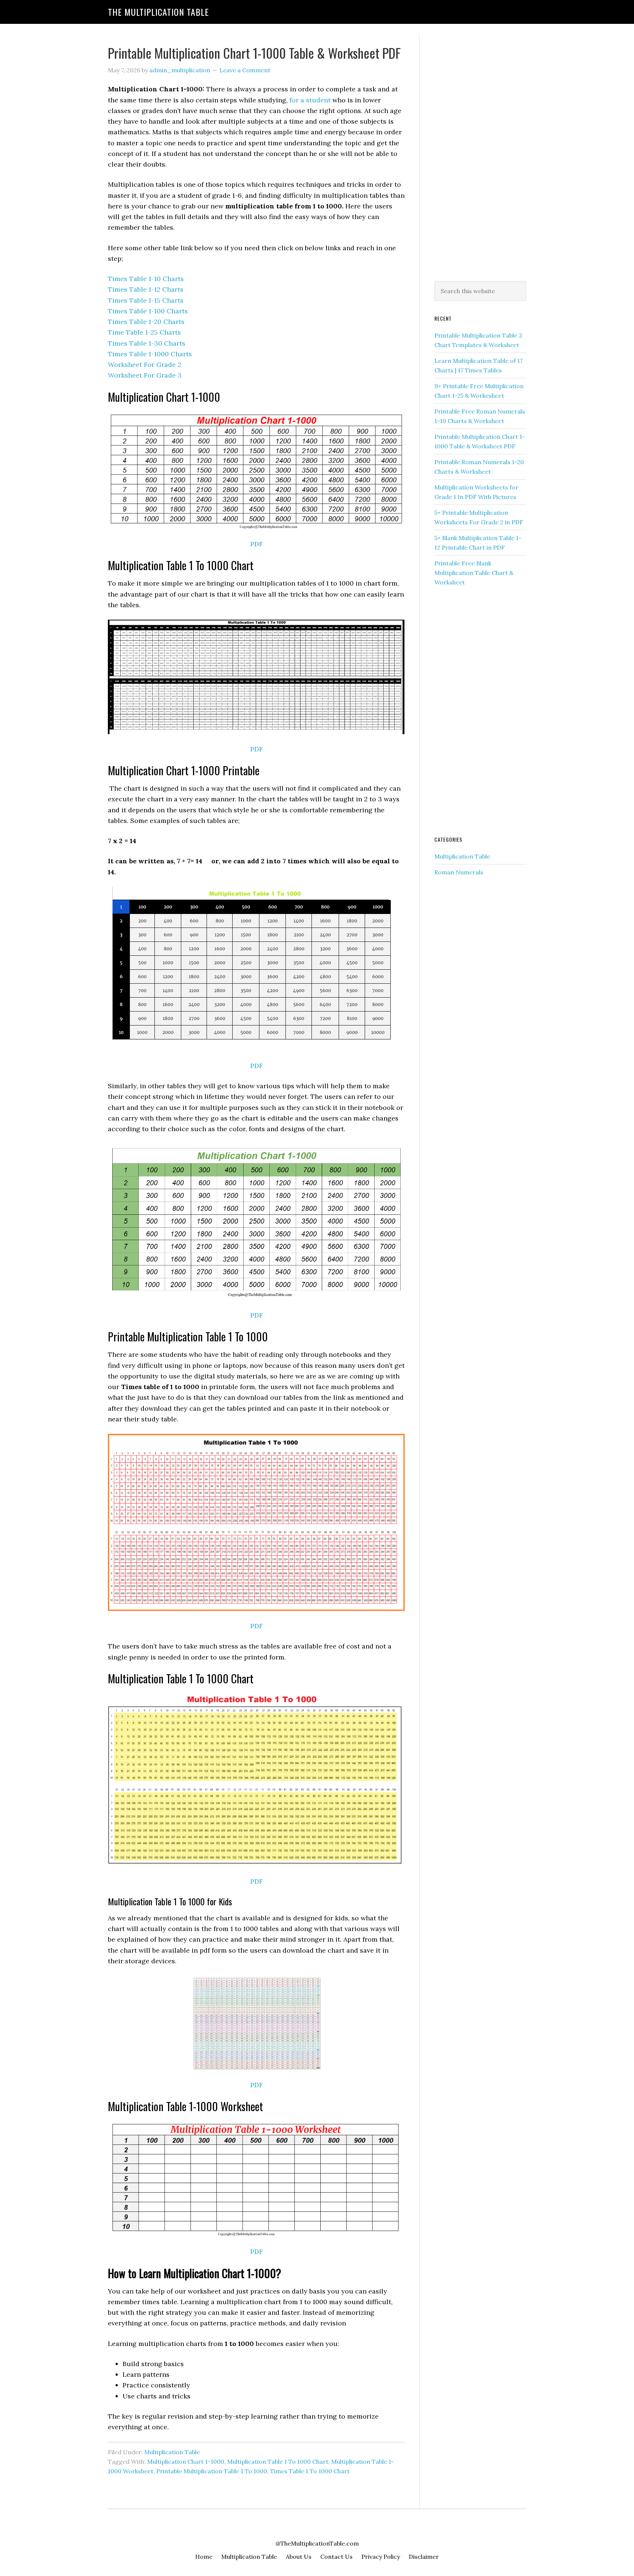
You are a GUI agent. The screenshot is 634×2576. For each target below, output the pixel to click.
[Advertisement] (480, 156)
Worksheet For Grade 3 (145, 375)
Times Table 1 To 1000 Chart (310, 2471)
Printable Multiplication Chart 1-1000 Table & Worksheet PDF (254, 53)
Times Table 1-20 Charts (146, 322)
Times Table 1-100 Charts (148, 311)
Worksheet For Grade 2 (145, 365)
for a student (310, 100)
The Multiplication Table (158, 12)
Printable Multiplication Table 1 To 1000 (212, 2471)
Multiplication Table (172, 2452)
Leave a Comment (245, 70)
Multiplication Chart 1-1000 (186, 2462)
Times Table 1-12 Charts (146, 289)
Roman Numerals (459, 872)
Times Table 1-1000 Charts (150, 354)
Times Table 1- (147, 343)
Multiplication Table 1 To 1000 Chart (278, 2462)
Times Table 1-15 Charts (146, 300)
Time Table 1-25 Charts (144, 332)
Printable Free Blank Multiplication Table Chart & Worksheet (474, 573)
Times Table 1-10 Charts (146, 279)
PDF (256, 544)
